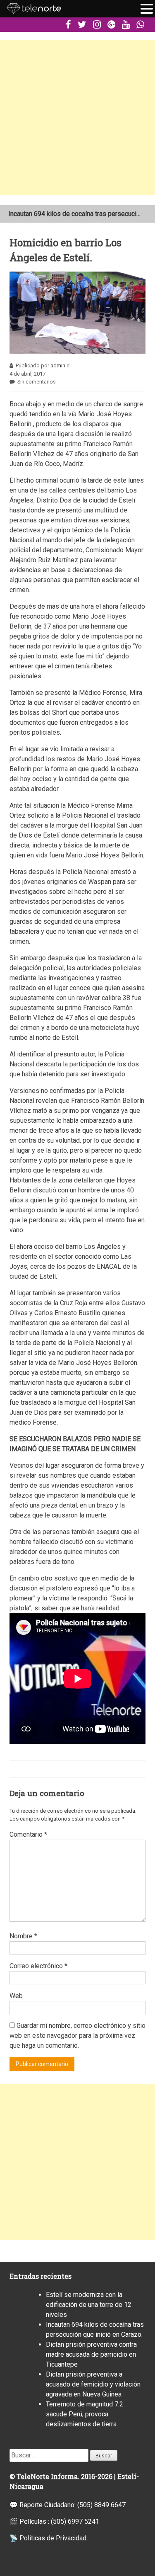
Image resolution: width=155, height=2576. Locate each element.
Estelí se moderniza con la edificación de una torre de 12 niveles (89, 2305)
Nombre (23, 1936)
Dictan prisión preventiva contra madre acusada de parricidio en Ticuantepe (91, 2354)
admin (58, 365)
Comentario (28, 1834)
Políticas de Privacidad (53, 2538)
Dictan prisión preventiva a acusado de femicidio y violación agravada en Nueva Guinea (93, 2384)
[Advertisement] (77, 118)
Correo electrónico (38, 1966)
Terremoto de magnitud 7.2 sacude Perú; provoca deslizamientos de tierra (85, 2414)
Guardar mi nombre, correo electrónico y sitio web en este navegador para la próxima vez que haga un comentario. (77, 2036)
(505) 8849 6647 (101, 2505)
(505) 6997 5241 (75, 2521)
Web (16, 1996)
